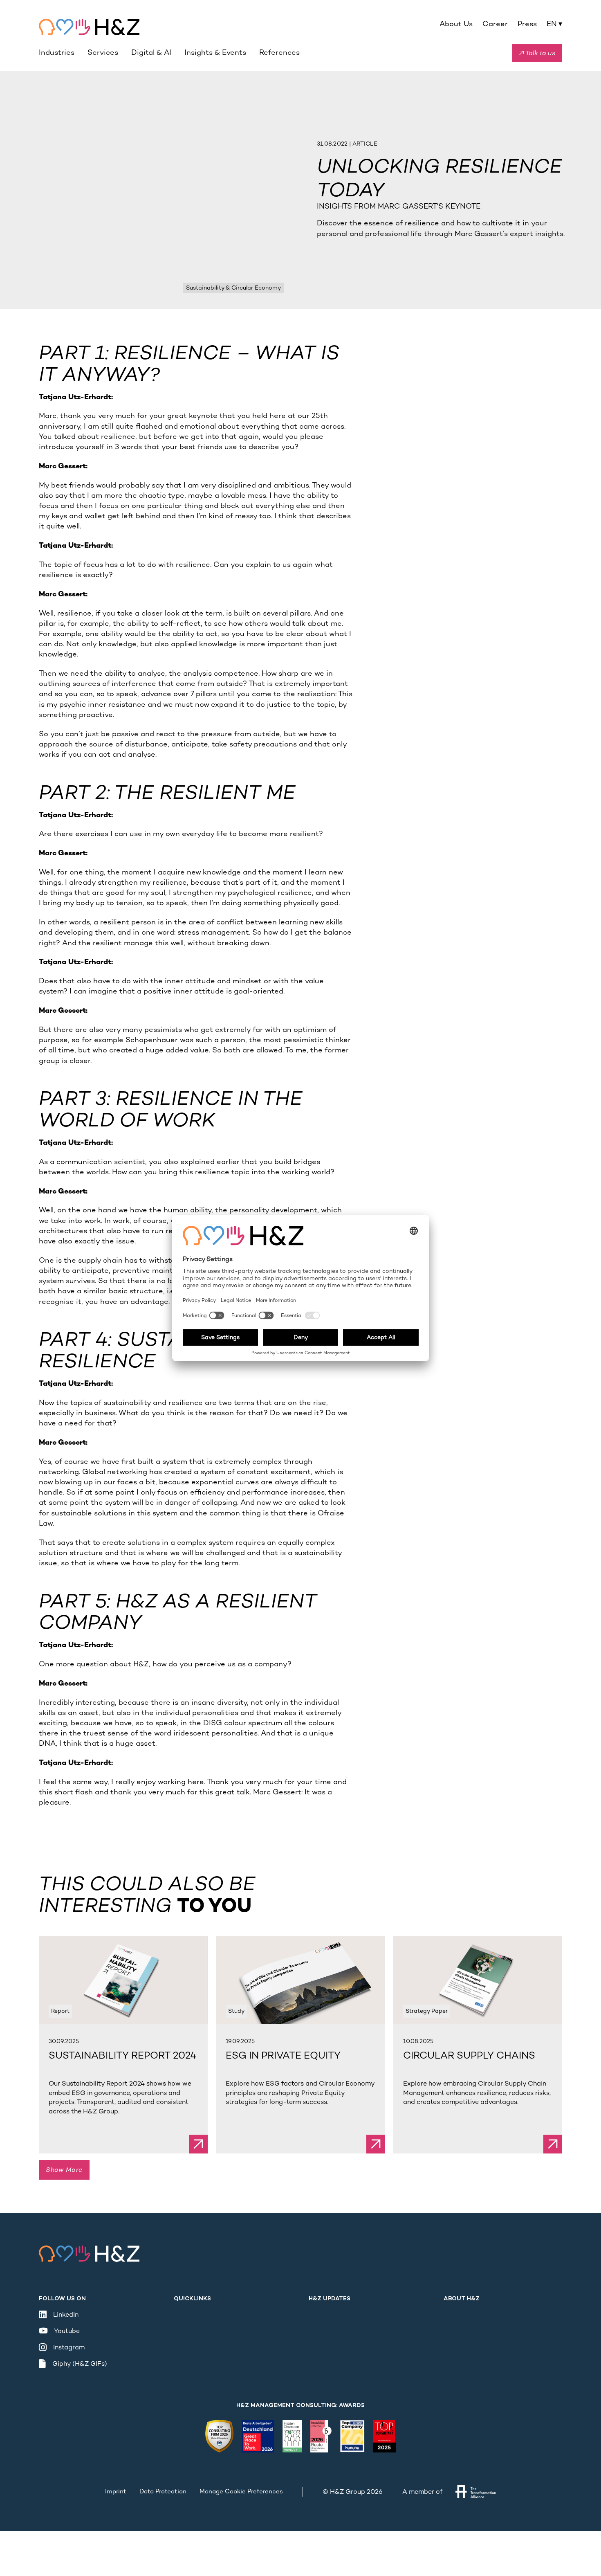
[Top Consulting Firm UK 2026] (219, 2436)
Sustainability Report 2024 (122, 2056)
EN (554, 24)
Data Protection (163, 2491)
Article (365, 144)
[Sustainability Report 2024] (123, 1980)
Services (103, 52)
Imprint (116, 2491)
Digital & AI (151, 52)
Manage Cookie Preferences (241, 2491)
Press (527, 24)
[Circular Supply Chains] (478, 1980)
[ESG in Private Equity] (300, 1980)
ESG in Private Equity (283, 2056)
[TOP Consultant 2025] (384, 2436)
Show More (64, 2170)
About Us (456, 24)
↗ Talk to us (537, 53)
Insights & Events (215, 52)
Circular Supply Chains (469, 2056)
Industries (57, 52)
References (279, 52)
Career (495, 24)
